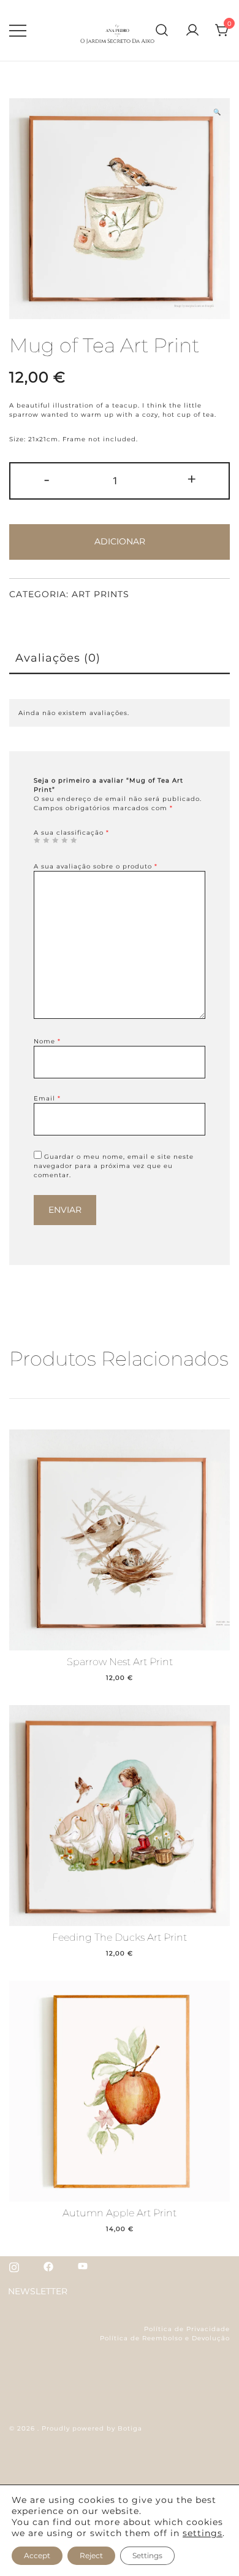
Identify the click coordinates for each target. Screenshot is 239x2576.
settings (203, 2533)
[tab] (120, 659)
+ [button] (192, 479)
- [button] (47, 479)
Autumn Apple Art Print (120, 2213)
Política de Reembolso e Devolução (165, 2338)
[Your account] (192, 31)
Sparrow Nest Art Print (120, 1662)
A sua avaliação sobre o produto (96, 866)
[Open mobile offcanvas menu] (18, 31)
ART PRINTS (101, 594)
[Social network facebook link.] (48, 2266)
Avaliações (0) (58, 658)
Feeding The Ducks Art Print (120, 1937)
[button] (217, 112)
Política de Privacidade (187, 2329)
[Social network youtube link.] (83, 2266)
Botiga (130, 2428)
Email (47, 1098)
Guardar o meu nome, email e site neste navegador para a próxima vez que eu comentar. (114, 1166)
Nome (47, 1041)
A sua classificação (71, 833)
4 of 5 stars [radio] (64, 840)
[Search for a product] (162, 30)
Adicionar (120, 541)
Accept (37, 2555)
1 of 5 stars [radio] (37, 840)
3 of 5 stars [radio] (55, 840)
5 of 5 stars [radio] (74, 840)
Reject (91, 2555)
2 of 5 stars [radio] (46, 840)
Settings (147, 2555)
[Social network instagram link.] (14, 2266)
